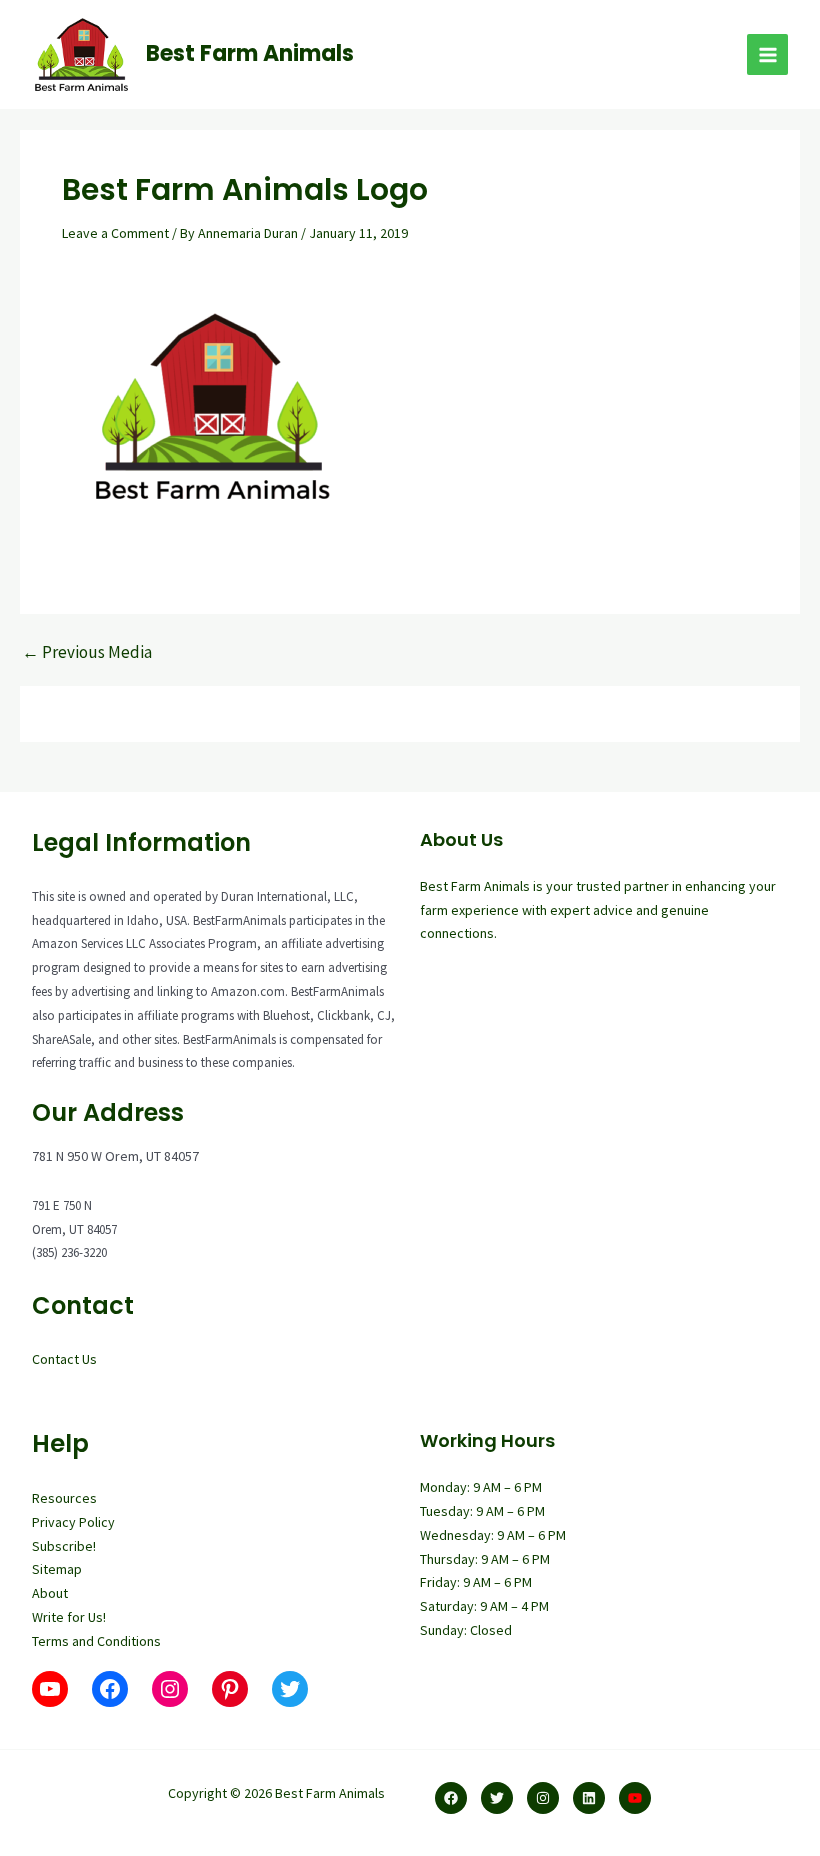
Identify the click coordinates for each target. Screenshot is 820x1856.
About (50, 1593)
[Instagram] (543, 1798)
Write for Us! (69, 1617)
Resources (64, 1498)
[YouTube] (635, 1798)
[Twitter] (497, 1798)
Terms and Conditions (96, 1641)
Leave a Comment (115, 233)
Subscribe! (64, 1546)
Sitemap (57, 1569)
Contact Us (64, 1359)
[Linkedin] (589, 1798)
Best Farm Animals (250, 53)
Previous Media (87, 652)
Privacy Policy (73, 1522)
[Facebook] (451, 1798)
